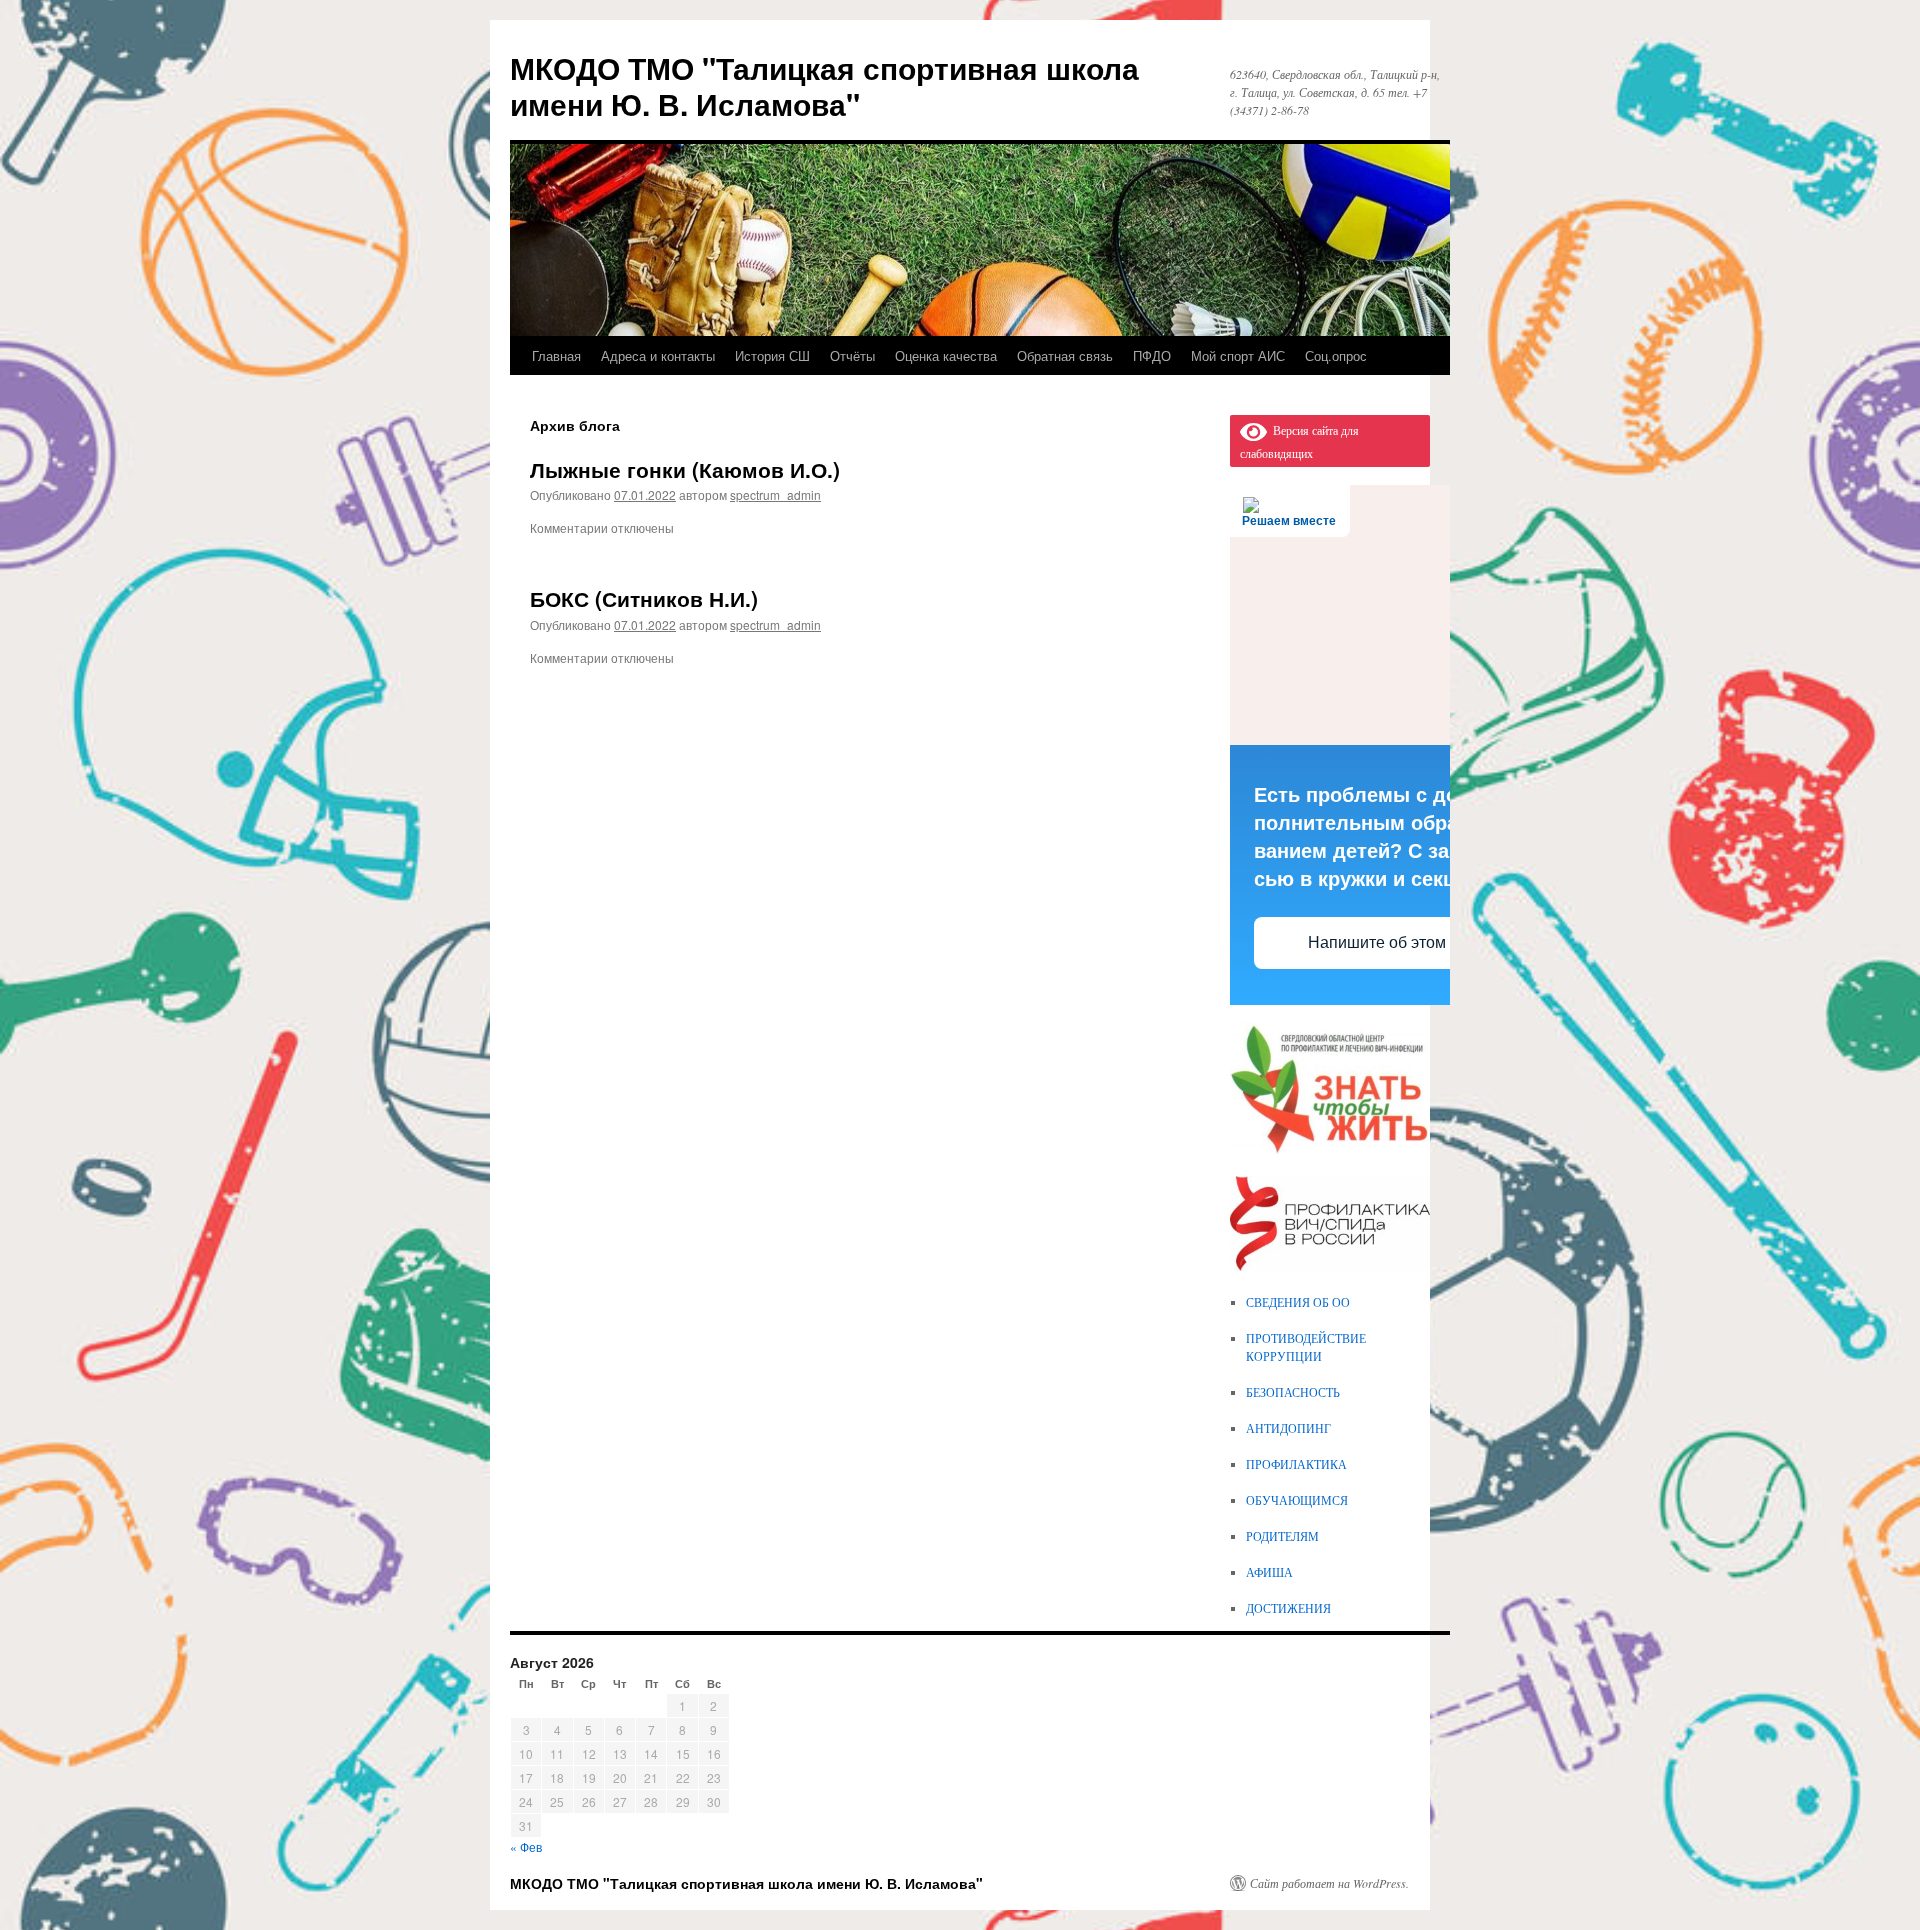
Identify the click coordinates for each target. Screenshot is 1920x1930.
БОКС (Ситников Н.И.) (644, 598)
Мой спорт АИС (1238, 355)
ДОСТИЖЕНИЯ (1288, 1608)
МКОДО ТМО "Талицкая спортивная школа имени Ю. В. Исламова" (824, 85)
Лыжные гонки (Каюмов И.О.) (685, 469)
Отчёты (852, 355)
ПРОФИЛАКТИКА (1296, 1464)
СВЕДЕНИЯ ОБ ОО (1298, 1302)
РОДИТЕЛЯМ (1282, 1536)
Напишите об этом (1377, 942)
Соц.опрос (1336, 355)
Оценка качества (946, 355)
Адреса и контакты (658, 355)
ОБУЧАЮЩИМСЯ (1297, 1500)
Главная (556, 355)
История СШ (772, 355)
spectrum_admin (775, 494)
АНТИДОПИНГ (1288, 1428)
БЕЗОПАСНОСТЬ (1293, 1392)
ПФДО (1152, 355)
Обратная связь (1065, 355)
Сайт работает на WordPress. (1329, 1883)
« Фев (526, 1846)
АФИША (1269, 1572)
